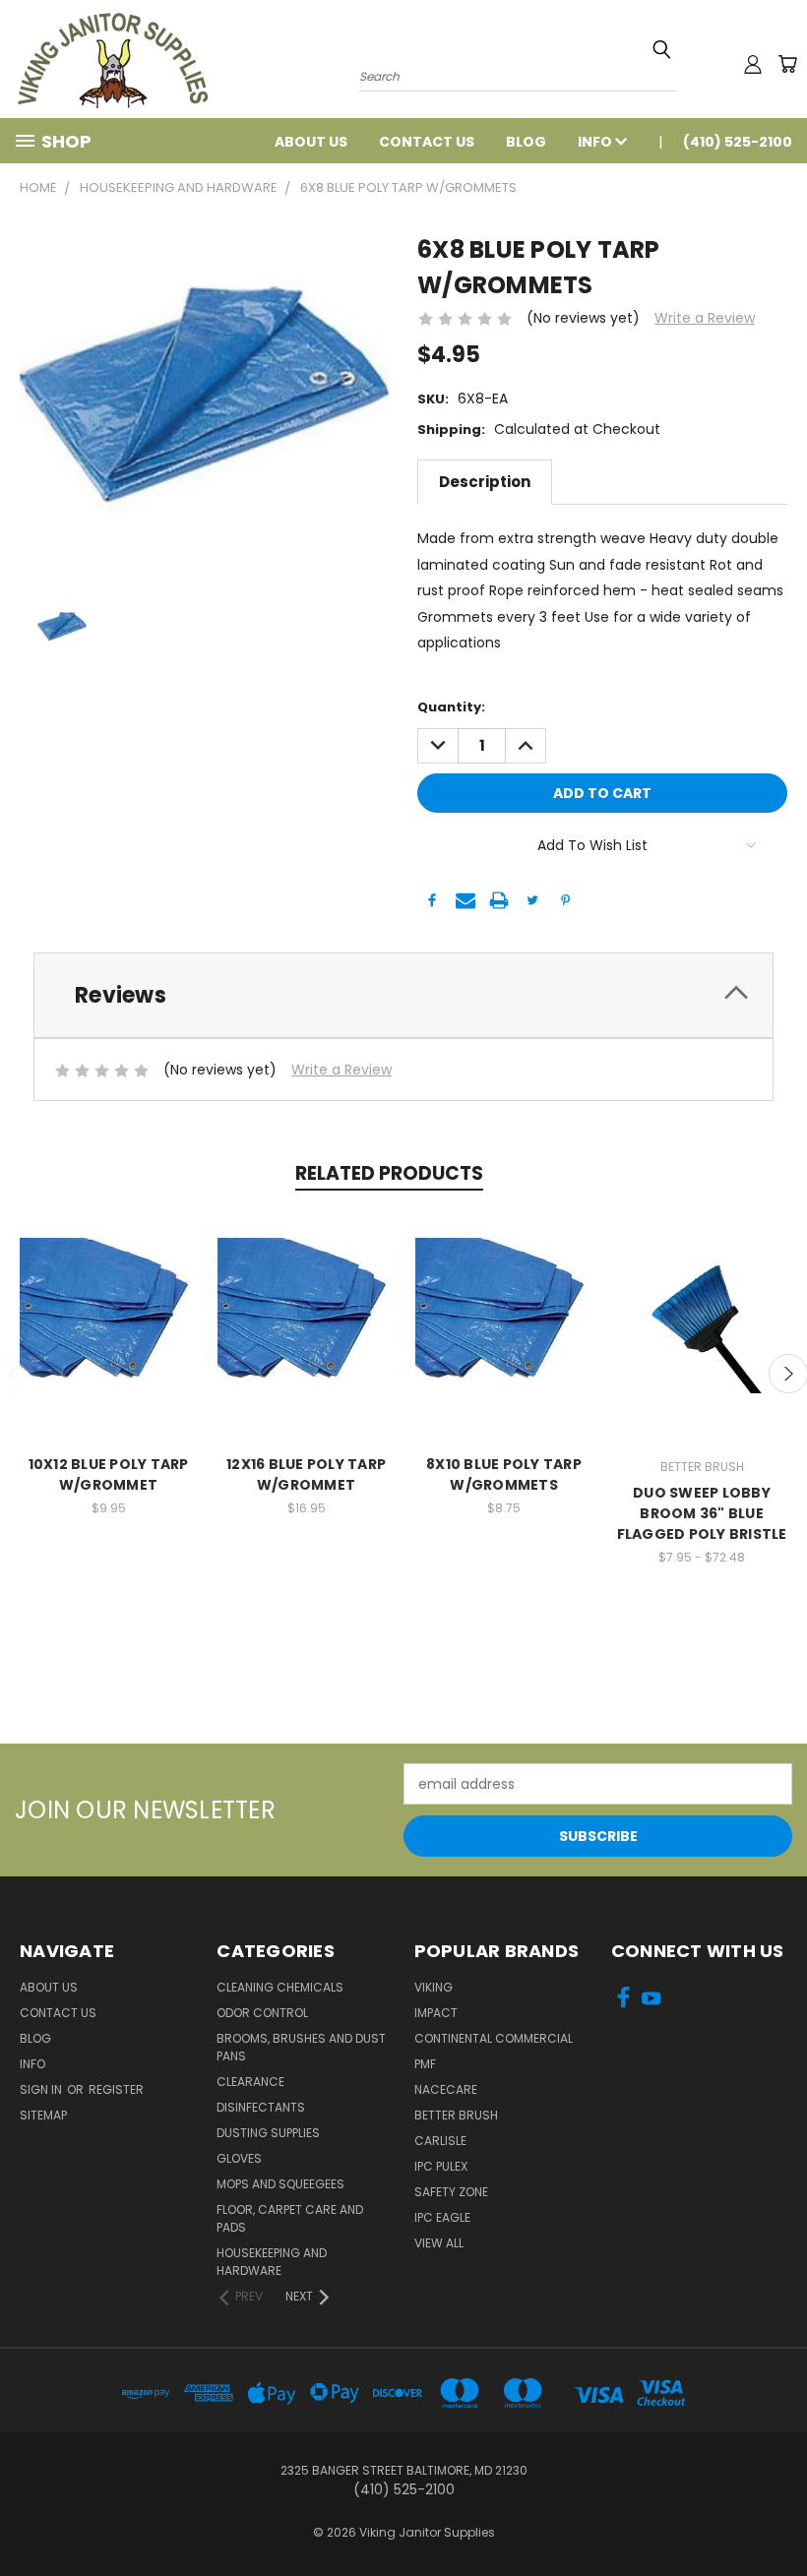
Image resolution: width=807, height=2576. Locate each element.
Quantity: (451, 707)
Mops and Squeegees (280, 2184)
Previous (777, 2515)
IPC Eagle (442, 2217)
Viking (434, 1987)
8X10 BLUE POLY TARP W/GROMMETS (504, 1474)
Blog (526, 142)
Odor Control (262, 2013)
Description (485, 482)
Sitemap (43, 2115)
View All (439, 2243)
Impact (436, 2013)
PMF (425, 2064)
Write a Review (705, 318)
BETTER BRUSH (456, 2115)
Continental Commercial (494, 2038)
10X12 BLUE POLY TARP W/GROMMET (109, 1474)
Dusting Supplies (268, 2133)
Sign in (42, 2089)
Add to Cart (109, 1324)
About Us (311, 142)
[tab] (403, 995)
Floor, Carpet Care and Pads (290, 2218)
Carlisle (440, 2141)
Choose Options (702, 1324)
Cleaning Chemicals (280, 1987)
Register (116, 2089)
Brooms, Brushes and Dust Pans (301, 2047)
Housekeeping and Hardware (272, 2262)
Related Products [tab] (389, 1173)
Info (596, 142)
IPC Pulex (441, 2166)
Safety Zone (451, 2192)
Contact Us (427, 142)
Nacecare (446, 2089)
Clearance (250, 2082)
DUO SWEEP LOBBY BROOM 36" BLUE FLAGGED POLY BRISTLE (702, 1513)
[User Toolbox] (753, 64)
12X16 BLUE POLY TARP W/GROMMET (306, 1474)
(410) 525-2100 (738, 142)
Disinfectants (261, 2107)
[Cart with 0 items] (787, 64)
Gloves (239, 2158)
